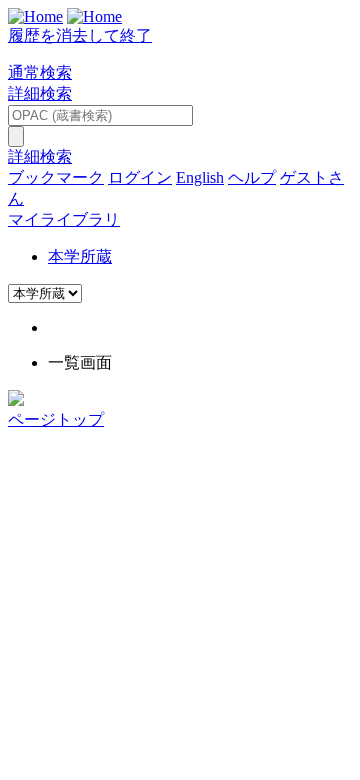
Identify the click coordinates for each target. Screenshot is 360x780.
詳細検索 (40, 93)
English (200, 177)
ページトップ (56, 419)
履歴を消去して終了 (80, 35)
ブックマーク (56, 177)
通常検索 (40, 72)
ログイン (140, 177)
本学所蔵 (80, 256)
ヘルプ (252, 177)
